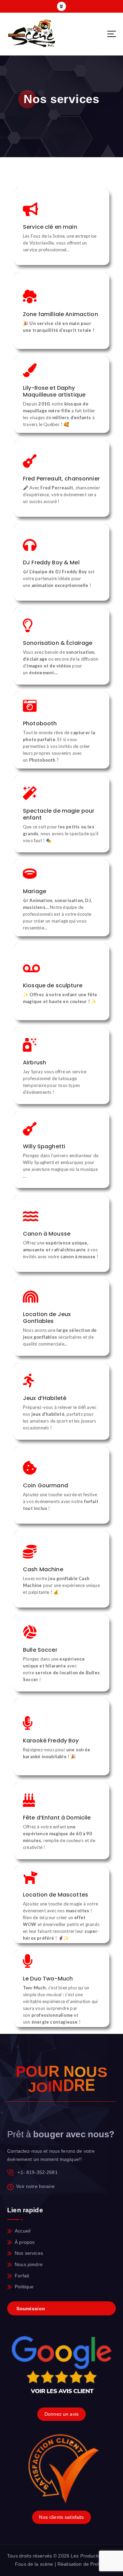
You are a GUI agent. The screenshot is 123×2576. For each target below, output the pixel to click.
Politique (24, 2287)
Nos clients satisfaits (61, 2517)
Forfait (22, 2276)
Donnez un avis (61, 2414)
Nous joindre (29, 2264)
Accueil (23, 2231)
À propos (25, 2242)
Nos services (29, 2253)
